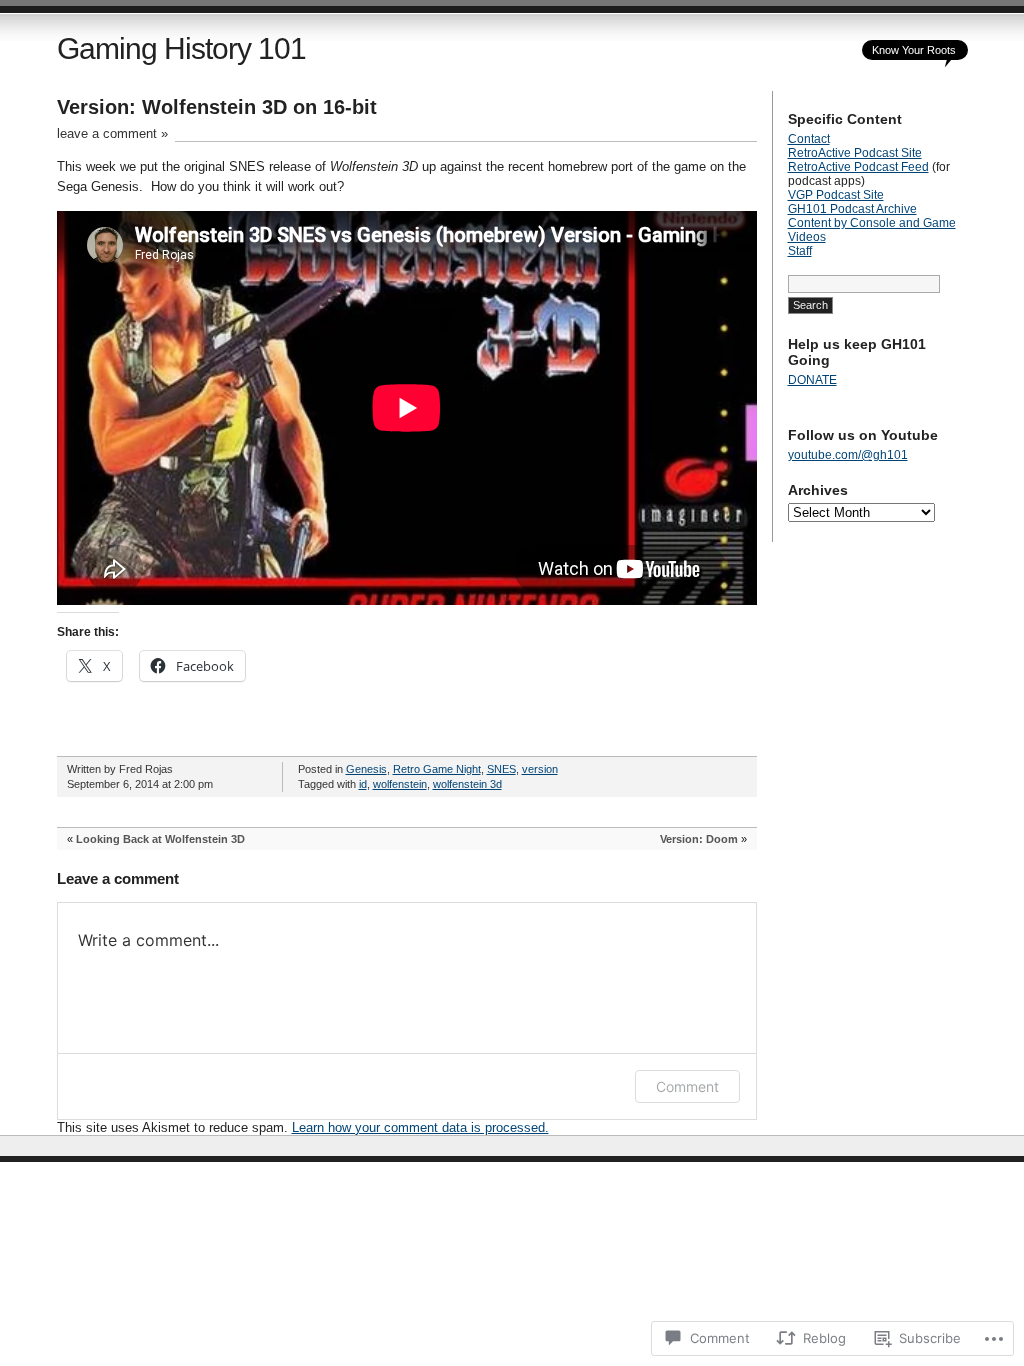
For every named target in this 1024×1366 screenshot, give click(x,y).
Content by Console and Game (872, 223)
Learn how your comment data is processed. (420, 1127)
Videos (807, 237)
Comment (687, 1086)
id (363, 784)
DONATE (812, 380)
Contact (809, 139)
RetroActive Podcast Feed (858, 167)
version (540, 769)
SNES (501, 769)
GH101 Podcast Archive (852, 209)
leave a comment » (112, 133)
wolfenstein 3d (467, 784)
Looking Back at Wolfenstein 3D (160, 839)
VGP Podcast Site (836, 195)
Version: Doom (699, 839)
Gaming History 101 (181, 48)
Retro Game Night (437, 769)
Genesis (366, 769)
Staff (800, 251)
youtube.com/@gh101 (848, 455)
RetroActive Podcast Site (855, 153)
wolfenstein (400, 784)
